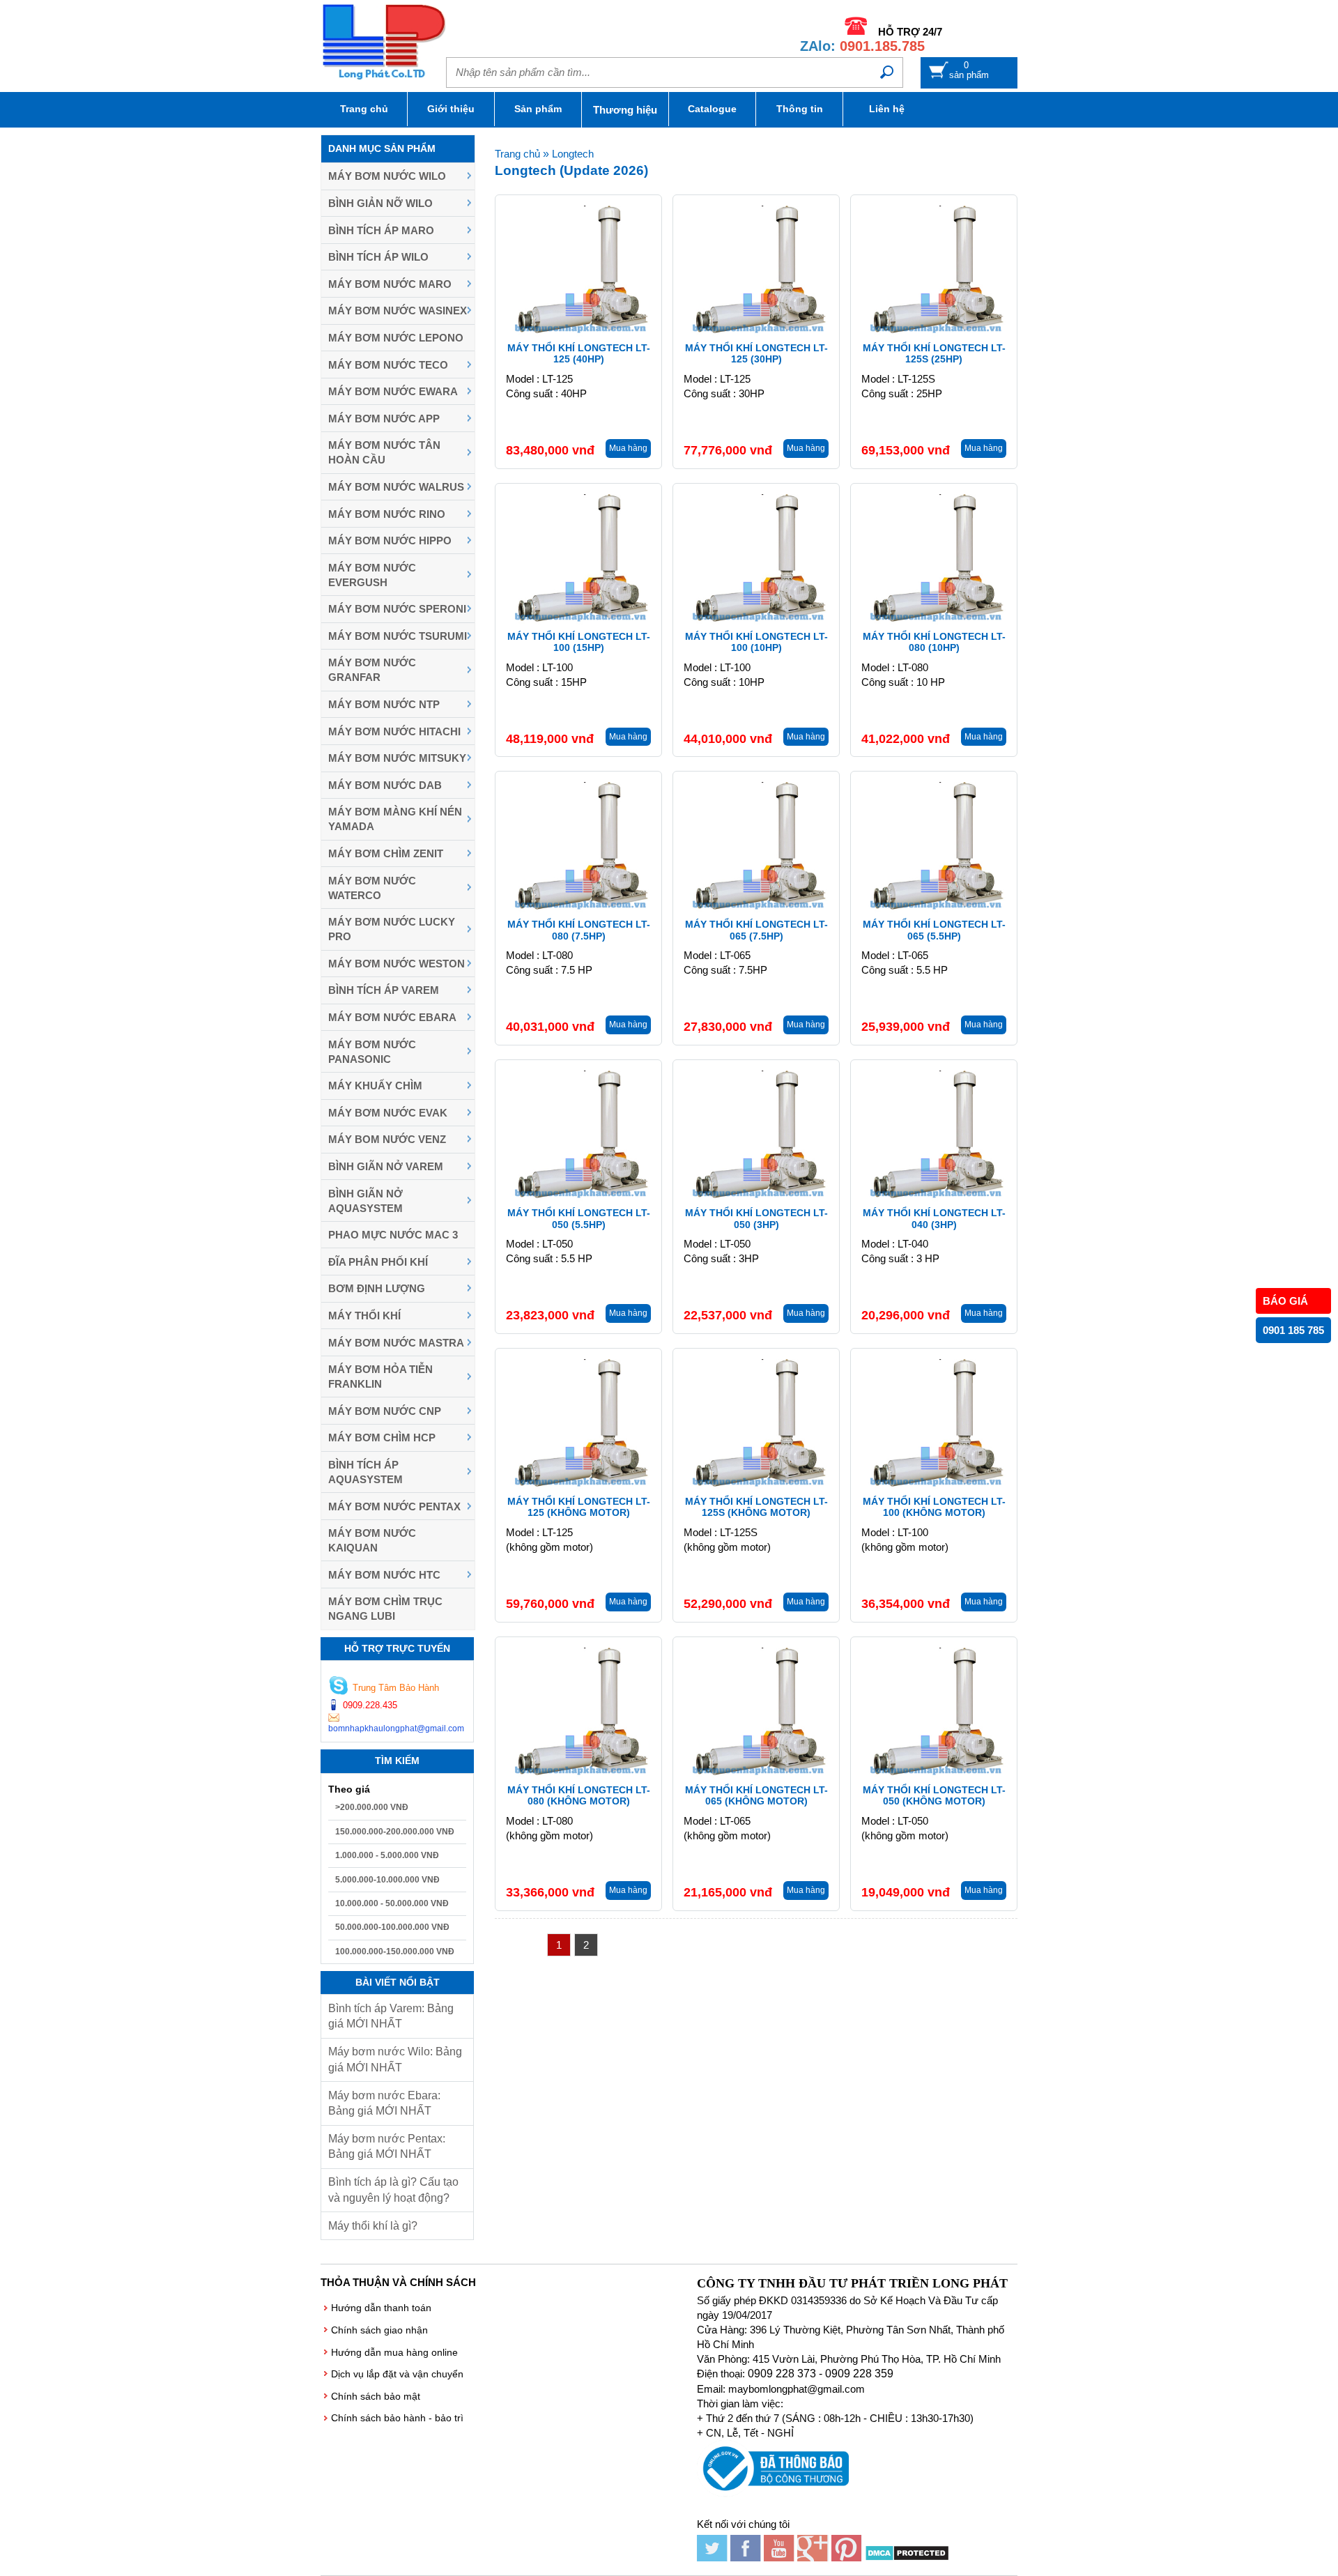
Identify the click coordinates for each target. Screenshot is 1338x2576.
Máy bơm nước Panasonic (372, 1052)
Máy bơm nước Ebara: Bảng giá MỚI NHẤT (384, 2103)
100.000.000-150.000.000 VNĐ (395, 1952)
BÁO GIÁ (1285, 1301)
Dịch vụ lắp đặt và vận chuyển (397, 2374)
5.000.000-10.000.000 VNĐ (387, 1880)
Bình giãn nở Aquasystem (366, 1201)
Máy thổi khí (364, 1316)
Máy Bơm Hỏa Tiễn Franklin (380, 1377)
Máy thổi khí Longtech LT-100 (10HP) (756, 642)
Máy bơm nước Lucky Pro (392, 929)
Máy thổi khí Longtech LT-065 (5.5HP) (934, 930)
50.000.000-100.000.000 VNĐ (392, 1927)
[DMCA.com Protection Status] (907, 2558)
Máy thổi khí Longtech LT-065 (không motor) (756, 1796)
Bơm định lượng (377, 1288)
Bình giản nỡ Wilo (380, 203)
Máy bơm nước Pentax (394, 1506)
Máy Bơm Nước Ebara (392, 1017)
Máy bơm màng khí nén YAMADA (395, 819)
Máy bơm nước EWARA (393, 391)
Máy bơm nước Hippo (390, 540)
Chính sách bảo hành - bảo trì (397, 2418)
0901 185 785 (1293, 1330)
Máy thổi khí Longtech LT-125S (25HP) (934, 354)
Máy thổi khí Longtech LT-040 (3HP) (934, 1219)
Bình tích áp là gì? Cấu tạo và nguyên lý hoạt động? (393, 2190)
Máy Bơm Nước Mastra (396, 1343)
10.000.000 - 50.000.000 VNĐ (392, 1903)
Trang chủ (364, 109)
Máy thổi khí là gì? (373, 2226)
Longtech (573, 154)
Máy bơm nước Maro (390, 284)
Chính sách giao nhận (379, 2330)
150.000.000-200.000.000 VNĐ (395, 1832)
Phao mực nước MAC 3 (393, 1235)
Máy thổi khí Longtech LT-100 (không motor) (934, 1507)
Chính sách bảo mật (376, 2396)
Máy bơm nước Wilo (387, 176)
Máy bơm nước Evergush (372, 575)
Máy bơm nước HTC (384, 1575)
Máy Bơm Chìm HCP (382, 1437)
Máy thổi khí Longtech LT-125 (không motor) (579, 1507)
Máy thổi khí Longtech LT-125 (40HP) (579, 354)
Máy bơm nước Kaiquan (372, 1540)
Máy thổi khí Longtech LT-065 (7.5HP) (756, 930)
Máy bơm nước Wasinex (398, 310)
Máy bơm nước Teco (388, 365)
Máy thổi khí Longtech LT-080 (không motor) (579, 1796)
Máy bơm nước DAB (385, 785)
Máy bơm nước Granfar (372, 670)
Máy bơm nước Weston (397, 964)
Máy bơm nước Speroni (397, 609)
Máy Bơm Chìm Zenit (386, 853)
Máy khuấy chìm (375, 1086)
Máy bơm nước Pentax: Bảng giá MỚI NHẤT (387, 2146)
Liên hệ (887, 109)
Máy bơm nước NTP (384, 704)
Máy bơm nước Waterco (372, 888)
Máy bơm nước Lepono (396, 338)
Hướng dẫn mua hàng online (394, 2352)
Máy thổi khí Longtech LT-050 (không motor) (934, 1796)
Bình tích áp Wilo (378, 257)
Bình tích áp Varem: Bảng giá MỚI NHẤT (391, 2016)
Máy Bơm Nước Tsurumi (398, 636)
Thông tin (800, 109)
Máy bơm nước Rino (387, 514)
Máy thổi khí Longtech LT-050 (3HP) (756, 1219)
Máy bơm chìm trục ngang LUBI (385, 1609)
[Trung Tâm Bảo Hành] (339, 1687)
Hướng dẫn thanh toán (381, 2308)
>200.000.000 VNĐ (372, 1807)
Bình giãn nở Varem (386, 1166)
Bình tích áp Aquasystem (366, 1472)
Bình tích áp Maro (381, 230)
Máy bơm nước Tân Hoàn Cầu (384, 452)
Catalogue (712, 109)
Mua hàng (628, 448)
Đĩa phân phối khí (378, 1262)
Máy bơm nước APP (384, 419)
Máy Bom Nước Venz (387, 1139)
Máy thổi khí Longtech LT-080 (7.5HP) (579, 930)
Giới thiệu (451, 109)
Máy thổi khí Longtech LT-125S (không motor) (756, 1507)
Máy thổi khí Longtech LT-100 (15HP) (579, 642)
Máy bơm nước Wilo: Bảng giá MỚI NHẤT (395, 2059)
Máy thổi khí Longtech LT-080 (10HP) (934, 642)
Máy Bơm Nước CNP (385, 1411)
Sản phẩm (538, 109)
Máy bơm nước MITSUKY (397, 758)
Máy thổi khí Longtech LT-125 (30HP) (756, 354)
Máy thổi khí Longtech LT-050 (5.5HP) (579, 1219)
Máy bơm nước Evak (388, 1113)
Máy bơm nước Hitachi (394, 731)
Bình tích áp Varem (384, 990)
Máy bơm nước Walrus (396, 487)
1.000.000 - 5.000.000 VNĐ (387, 1855)
